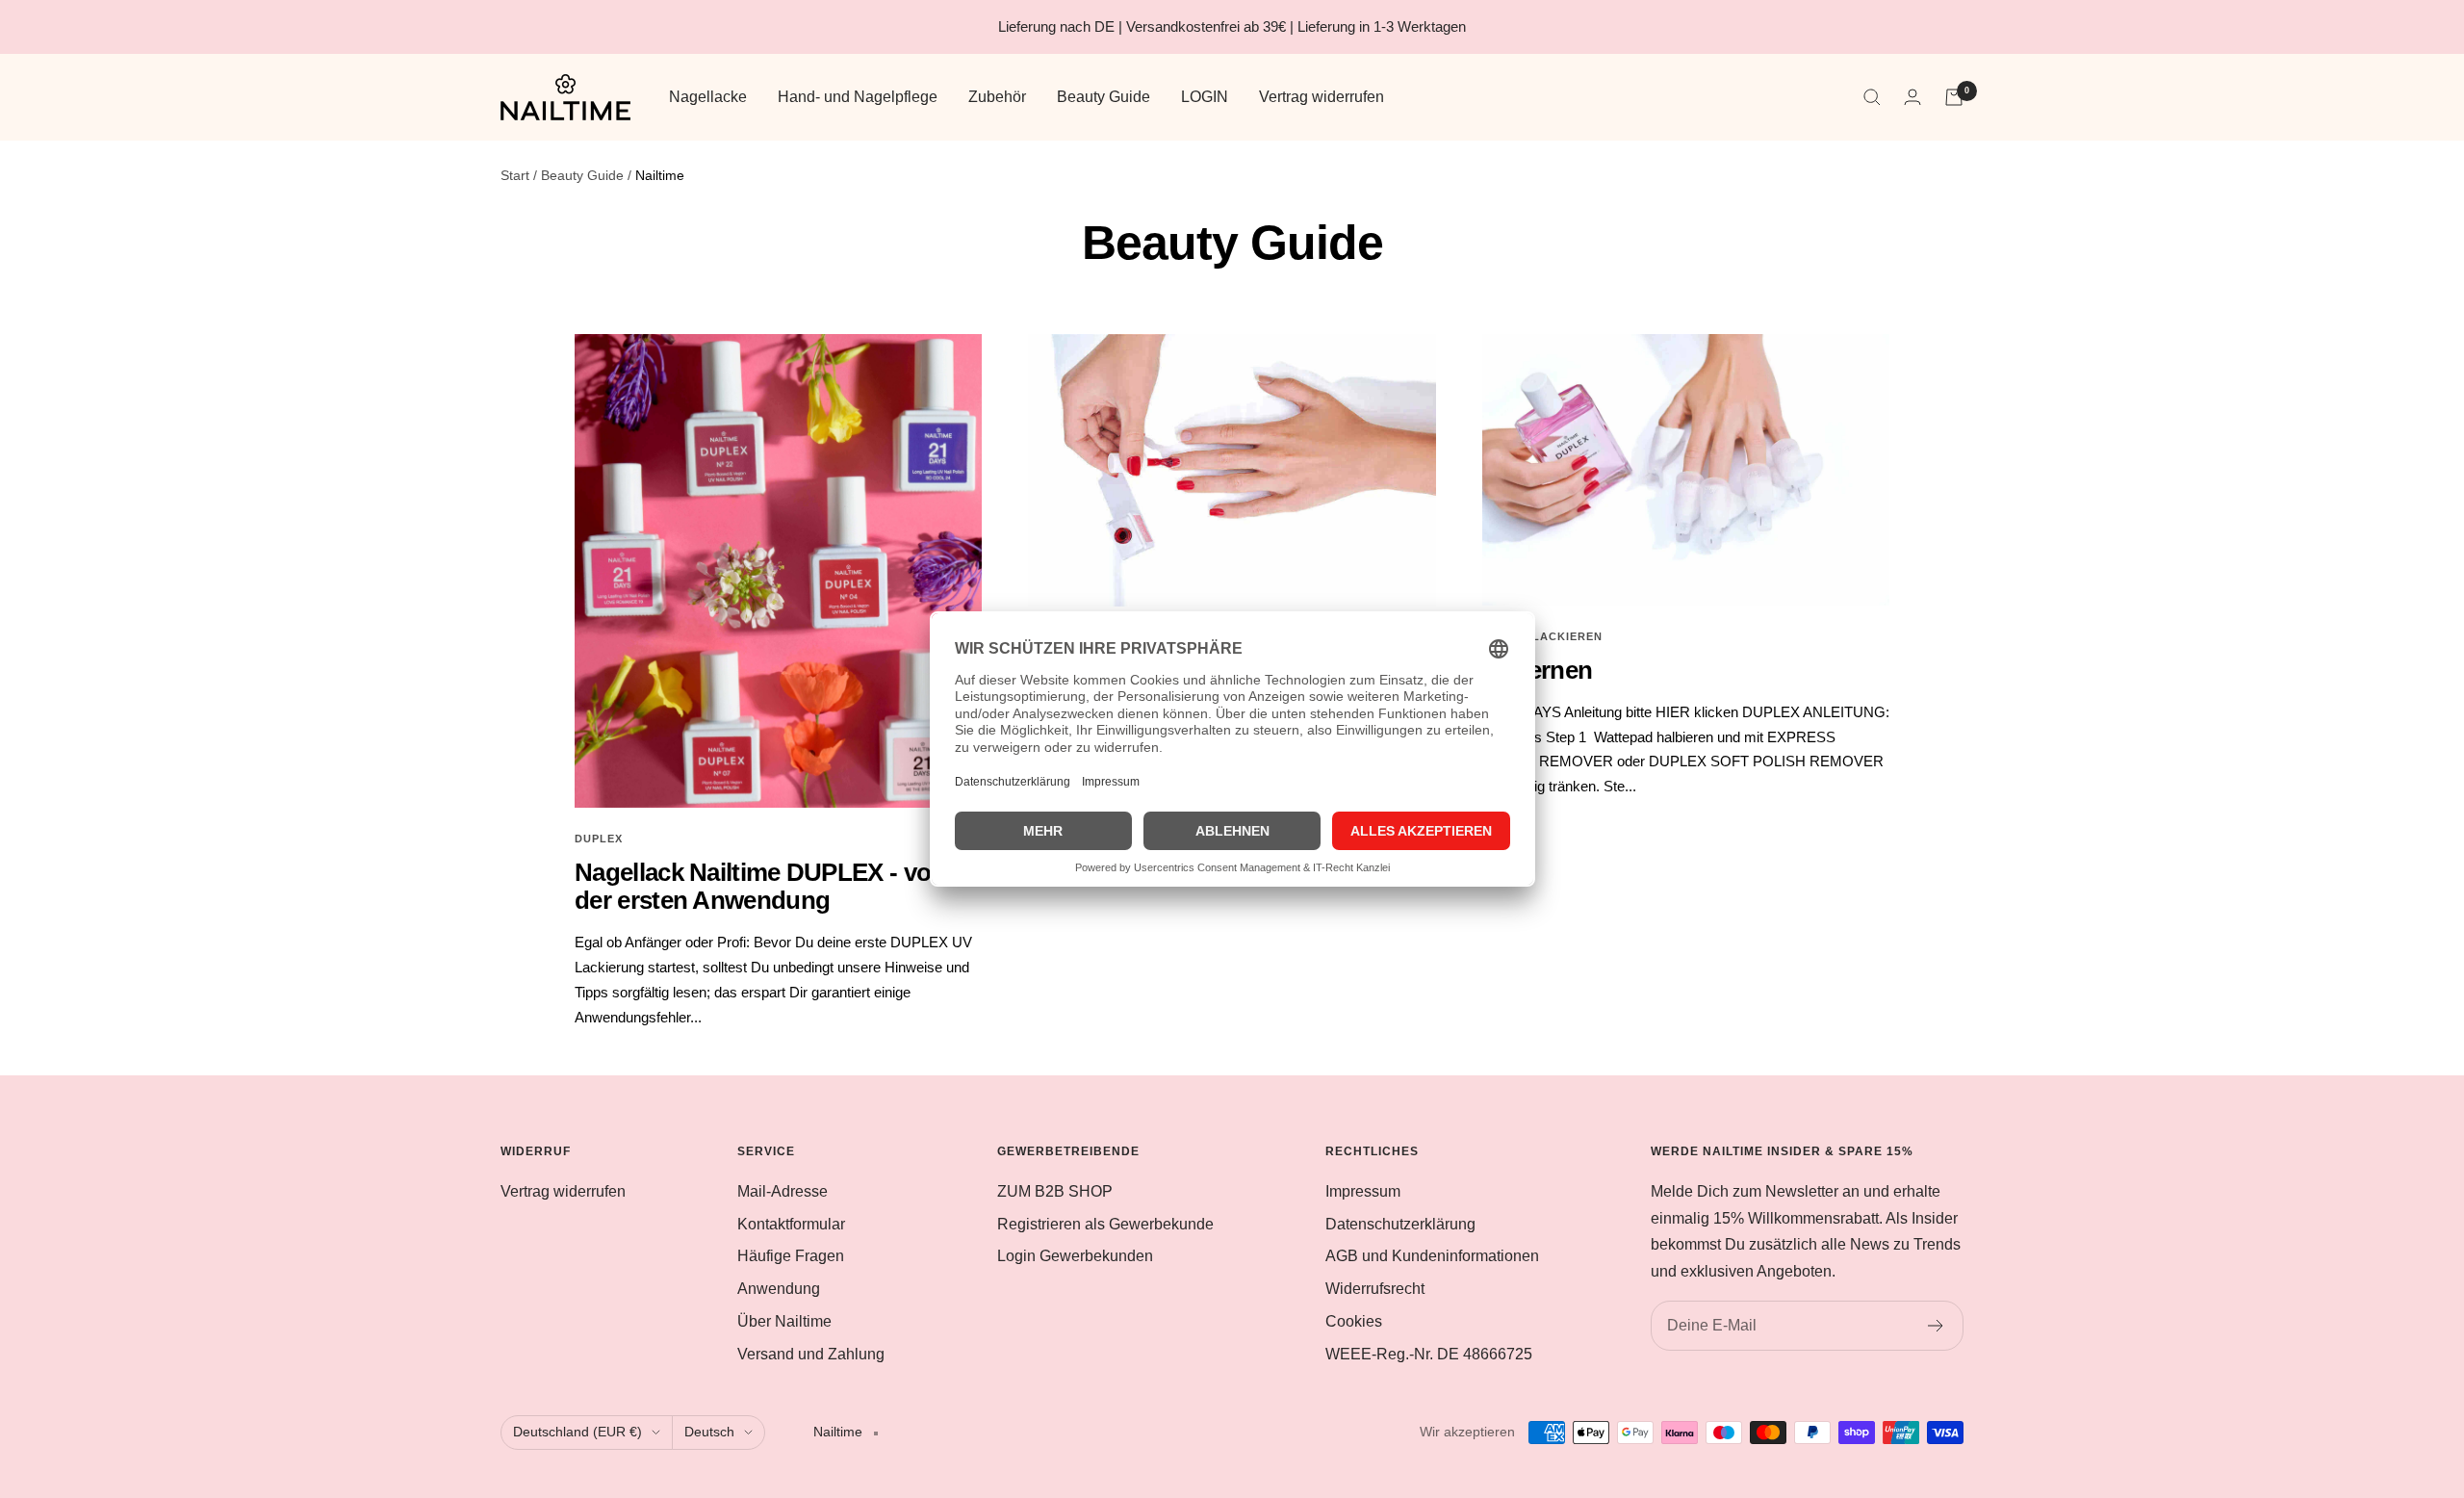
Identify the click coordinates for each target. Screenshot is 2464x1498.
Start (515, 175)
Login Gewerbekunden (1075, 1256)
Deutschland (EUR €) (577, 1432)
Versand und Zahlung (811, 1354)
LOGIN (1205, 97)
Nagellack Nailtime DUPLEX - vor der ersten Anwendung (757, 886)
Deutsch (709, 1432)
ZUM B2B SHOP (1055, 1191)
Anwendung (779, 1289)
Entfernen (1538, 670)
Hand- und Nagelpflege (858, 97)
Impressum (1363, 1191)
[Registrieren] (1936, 1326)
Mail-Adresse (783, 1191)
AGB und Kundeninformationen (1432, 1256)
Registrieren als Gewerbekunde (1105, 1224)
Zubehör (997, 97)
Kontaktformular (791, 1224)
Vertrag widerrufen (1322, 97)
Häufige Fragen (791, 1256)
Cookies (1354, 1321)
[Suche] (1872, 97)
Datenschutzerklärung (1400, 1224)
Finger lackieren (1542, 636)
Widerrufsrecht (1375, 1289)
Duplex (599, 839)
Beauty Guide (1104, 97)
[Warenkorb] (1954, 97)
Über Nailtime (784, 1321)
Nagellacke (708, 97)
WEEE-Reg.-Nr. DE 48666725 (1429, 1354)
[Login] (1912, 97)
